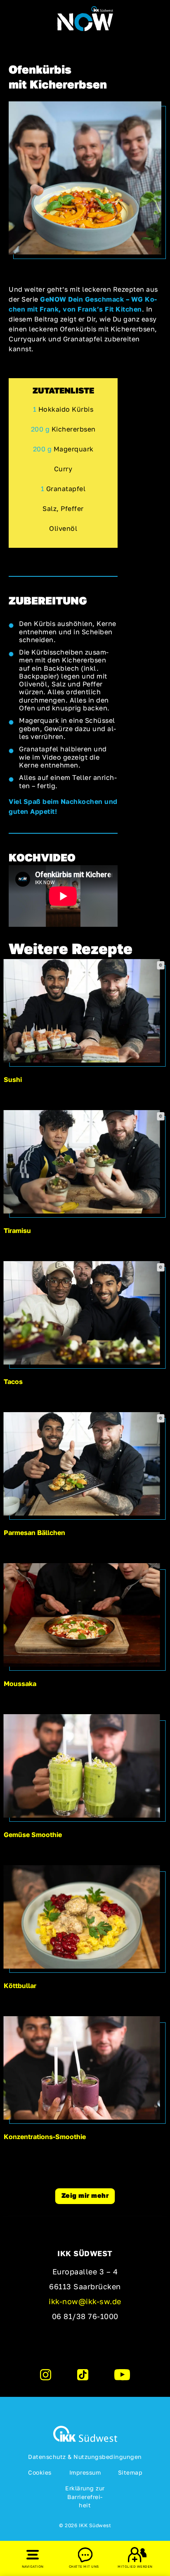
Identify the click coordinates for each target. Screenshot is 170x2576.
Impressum (85, 2472)
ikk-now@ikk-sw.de (85, 2301)
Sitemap (130, 2472)
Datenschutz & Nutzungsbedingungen (85, 2457)
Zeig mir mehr (85, 2195)
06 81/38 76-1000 (85, 2316)
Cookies (40, 2472)
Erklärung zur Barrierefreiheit (85, 2497)
